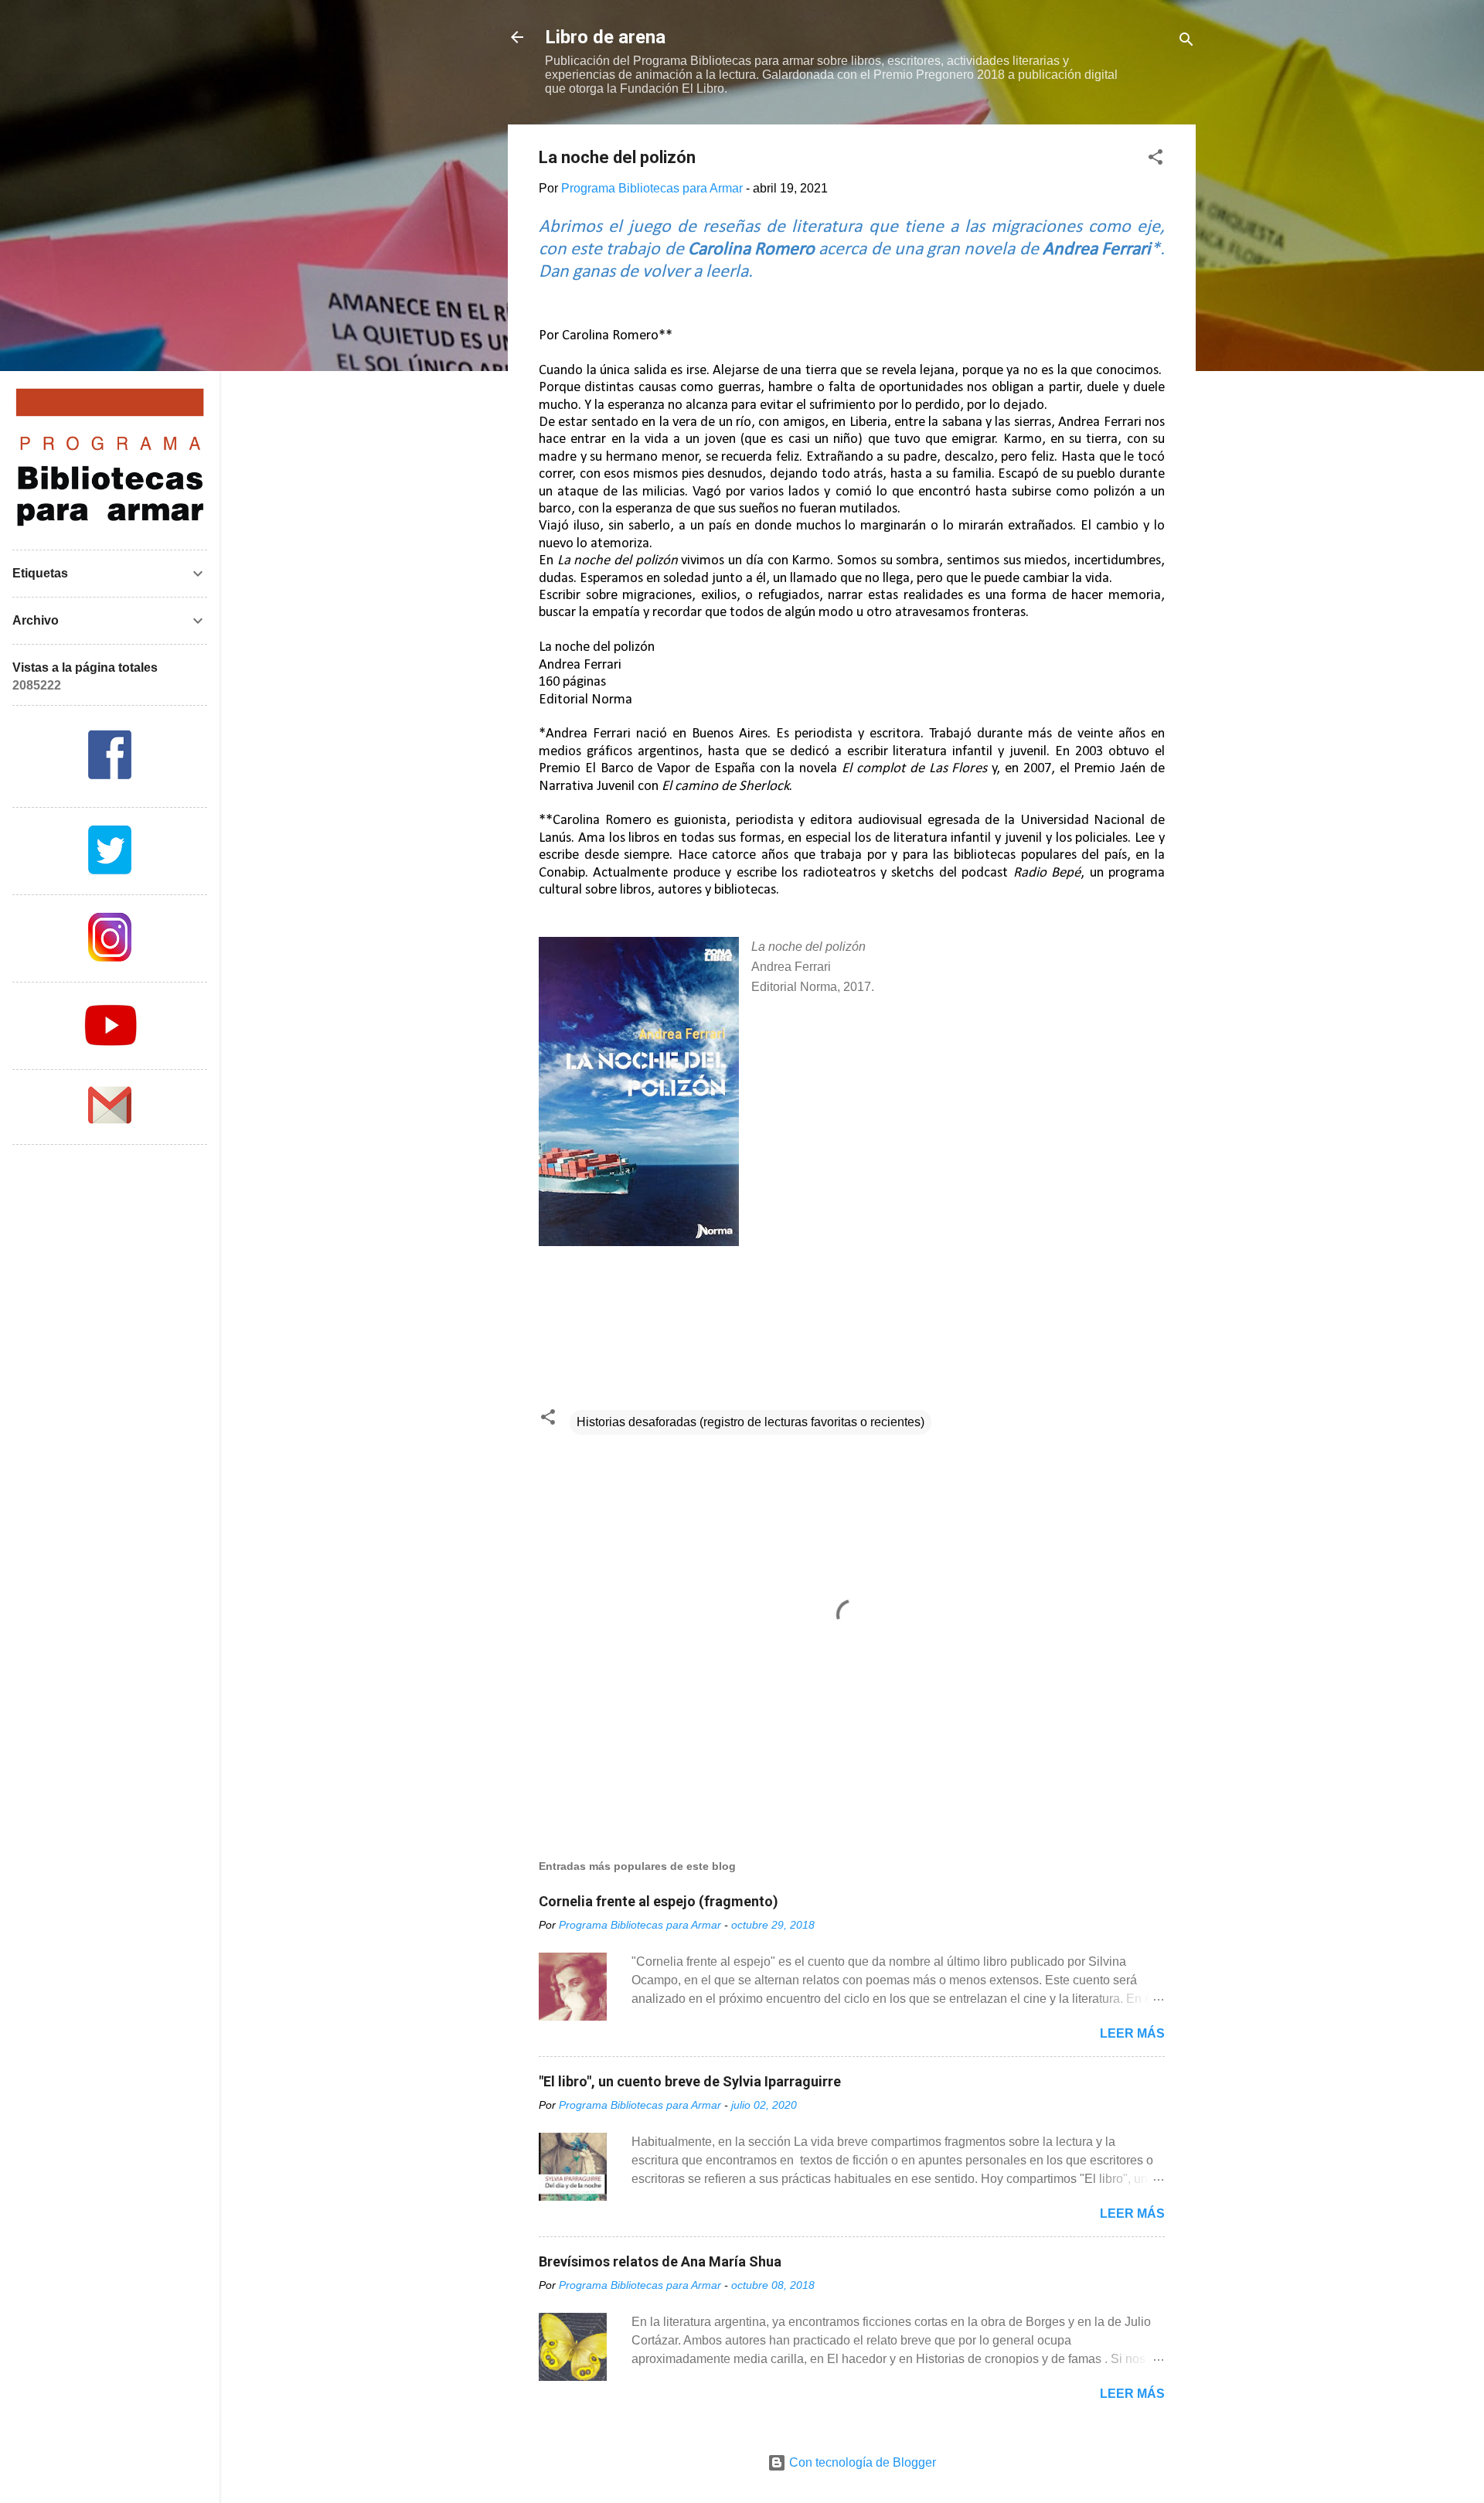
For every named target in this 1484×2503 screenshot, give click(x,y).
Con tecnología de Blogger (861, 2462)
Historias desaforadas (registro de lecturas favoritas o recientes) (751, 1422)
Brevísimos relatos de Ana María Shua (660, 2261)
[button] (1156, 160)
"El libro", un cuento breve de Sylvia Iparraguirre (690, 2081)
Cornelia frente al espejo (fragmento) (659, 1901)
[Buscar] (1186, 42)
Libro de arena (605, 37)
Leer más (1132, 2033)
